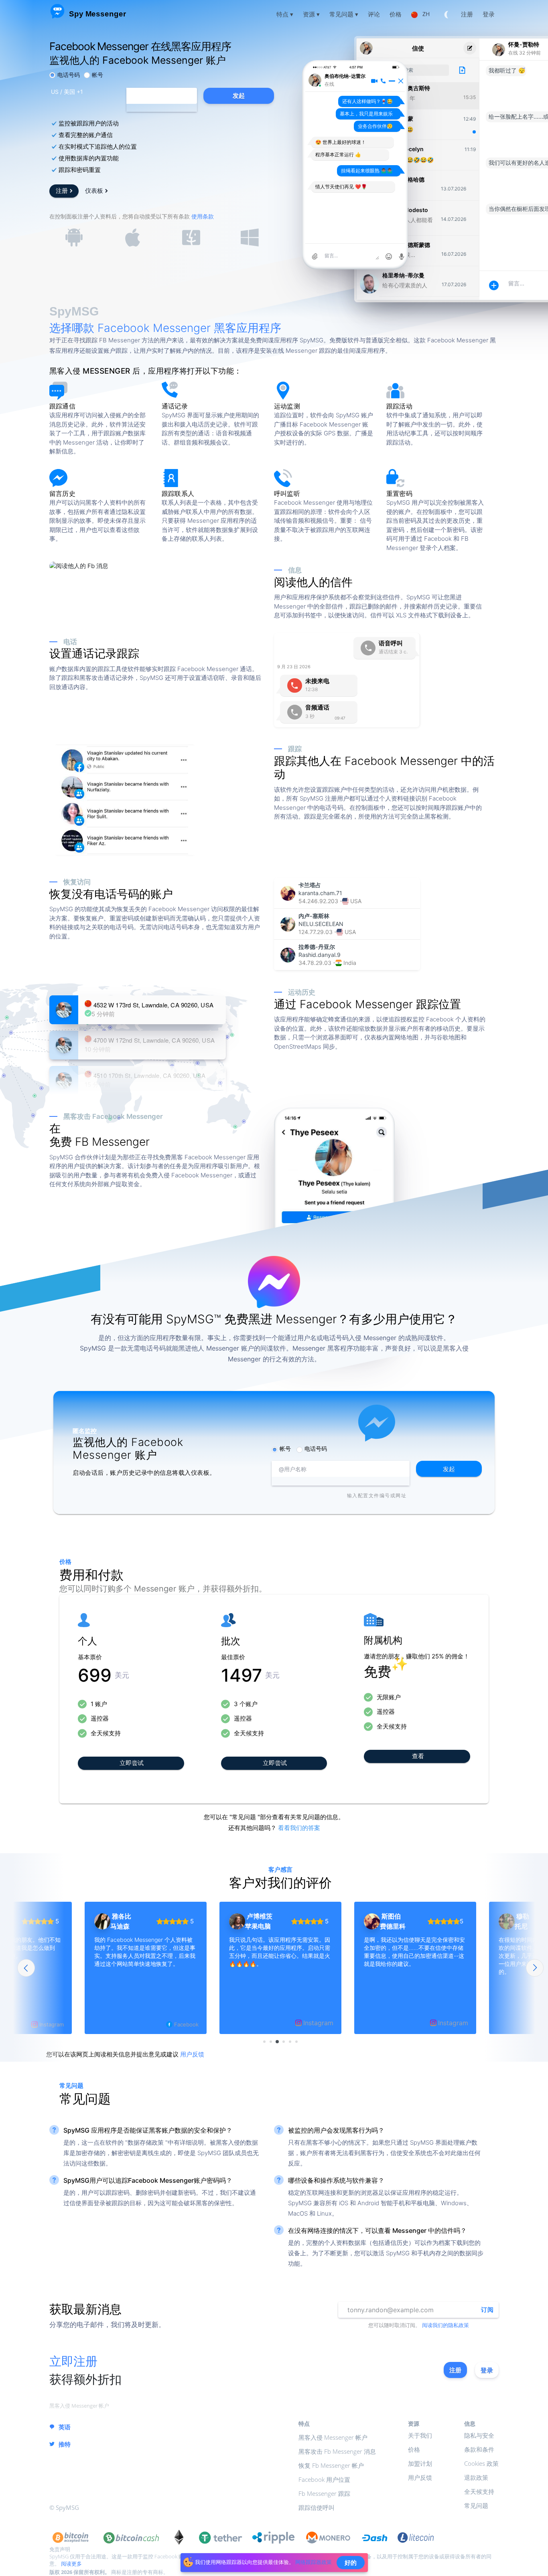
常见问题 (476, 2505)
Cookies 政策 (481, 2463)
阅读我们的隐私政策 (446, 2325)
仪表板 (94, 190)
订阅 (487, 2310)
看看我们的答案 (299, 1828)
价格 (414, 2449)
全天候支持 (479, 2491)
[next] (535, 1968)
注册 (62, 190)
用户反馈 (192, 2054)
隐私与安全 (479, 2435)
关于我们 (420, 2435)
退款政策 (476, 2477)
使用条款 (203, 216)
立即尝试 (132, 1762)
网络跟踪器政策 (314, 2562)
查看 (418, 1756)
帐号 (97, 75)
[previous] (26, 1968)
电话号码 (69, 75)
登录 (487, 2370)
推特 (65, 2444)
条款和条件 (479, 2449)
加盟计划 (420, 2463)
